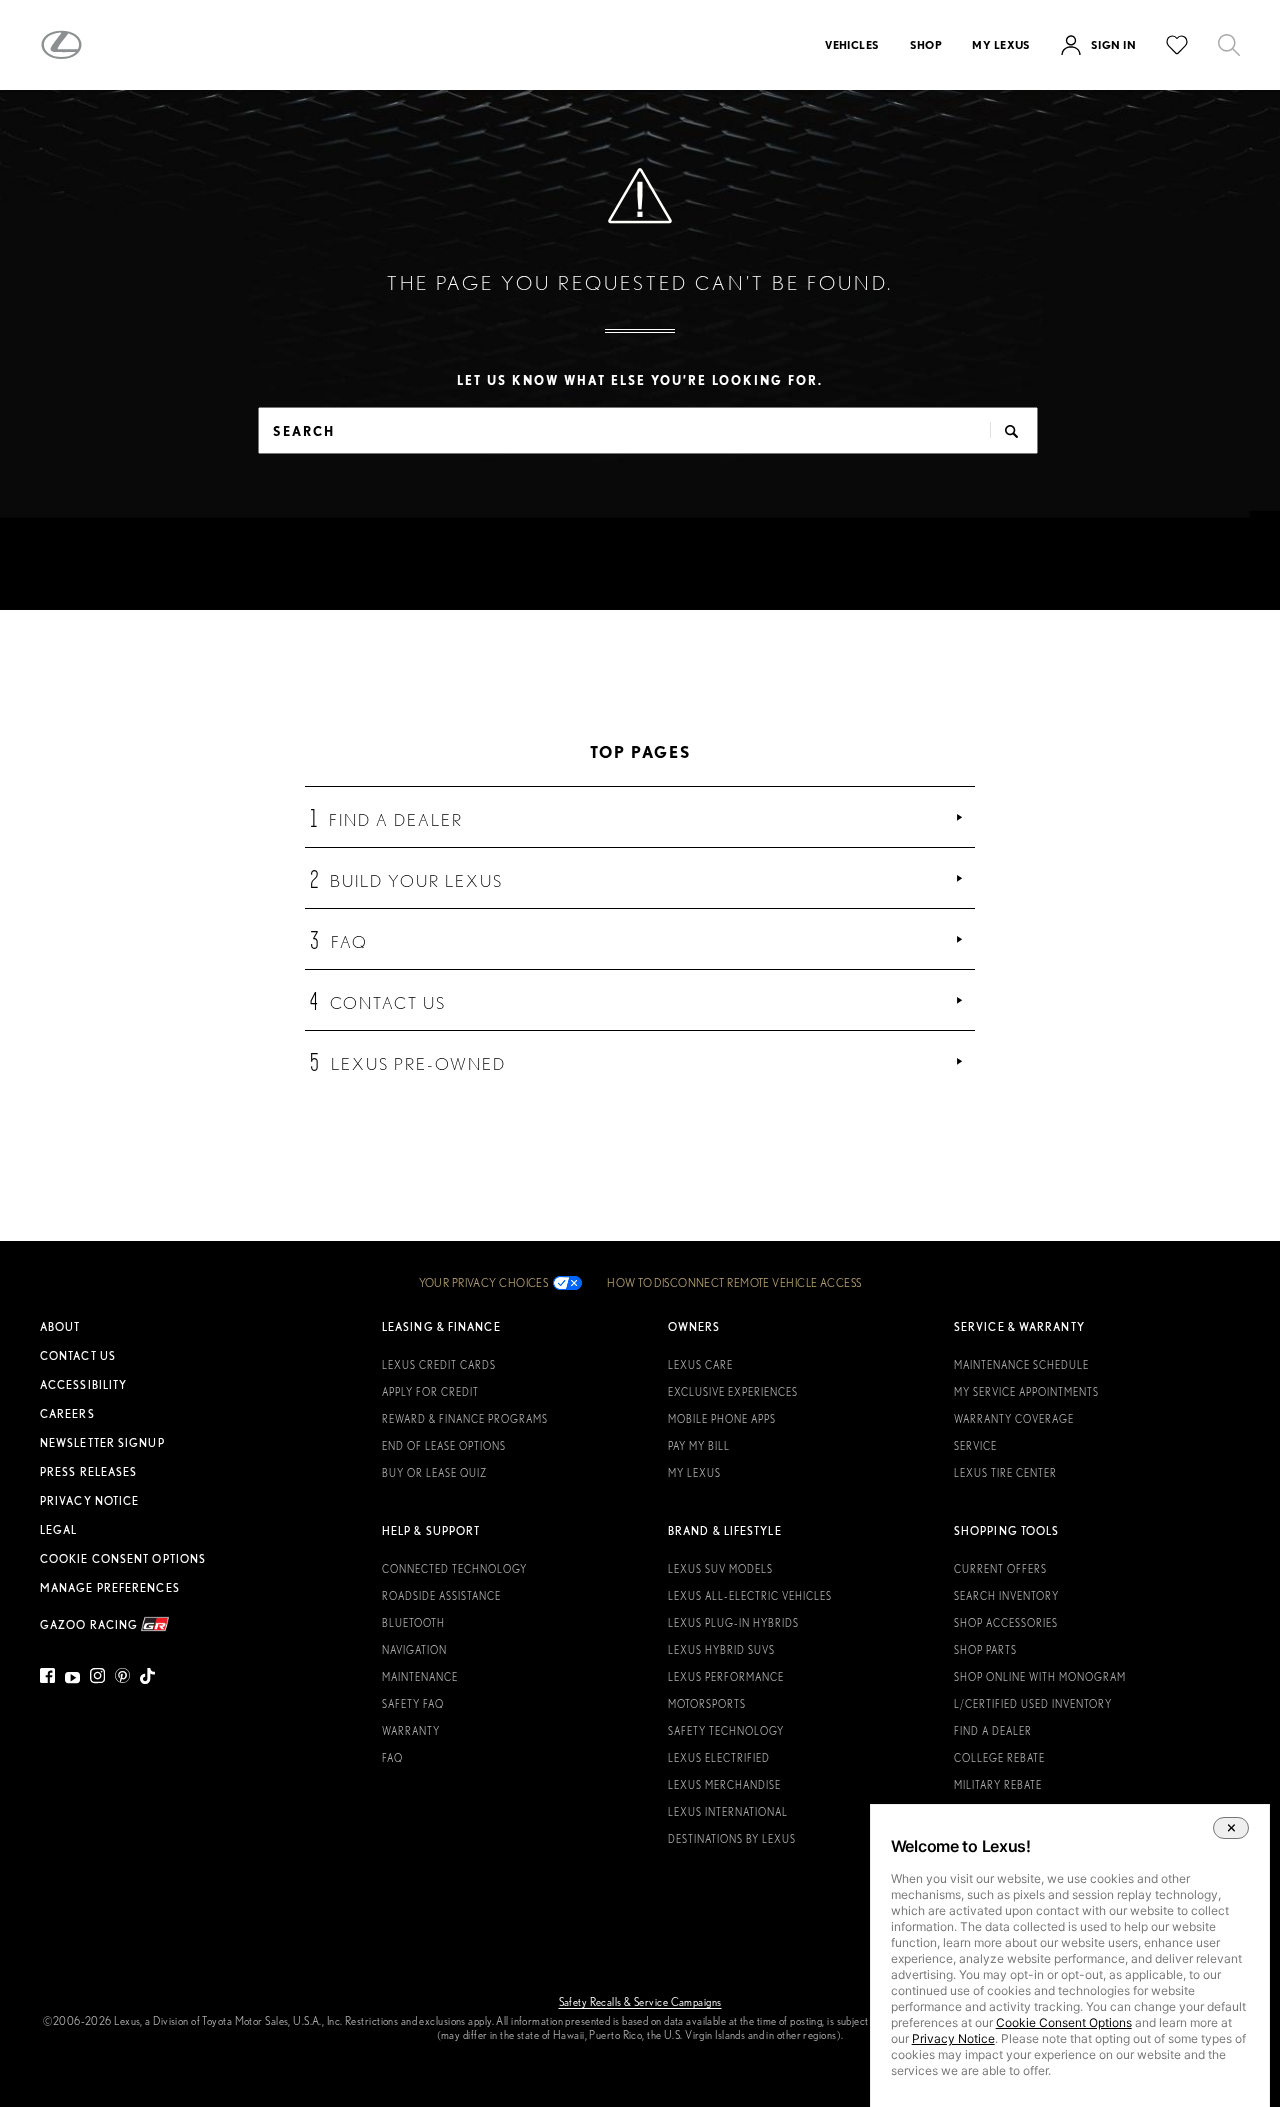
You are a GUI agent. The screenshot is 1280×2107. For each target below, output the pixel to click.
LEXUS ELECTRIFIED (719, 1758)
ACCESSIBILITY (83, 1385)
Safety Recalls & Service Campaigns (640, 2002)
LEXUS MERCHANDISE (724, 1785)
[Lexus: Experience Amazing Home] (61, 45)
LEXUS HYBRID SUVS (721, 1650)
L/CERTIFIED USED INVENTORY (1033, 1704)
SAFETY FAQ (413, 1704)
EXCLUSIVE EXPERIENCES (733, 1392)
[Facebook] (50, 1679)
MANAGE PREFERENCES (110, 1588)
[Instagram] (97, 1679)
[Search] (1229, 45)
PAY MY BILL (699, 1446)
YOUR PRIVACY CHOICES (484, 1283)
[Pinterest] (122, 1679)
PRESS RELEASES (88, 1472)
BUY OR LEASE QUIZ (434, 1473)
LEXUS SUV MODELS (720, 1569)
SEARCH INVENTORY (1006, 1596)
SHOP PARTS (985, 1650)
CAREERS (67, 1414)
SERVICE (975, 1446)
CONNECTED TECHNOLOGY (454, 1569)
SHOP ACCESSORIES (1006, 1623)
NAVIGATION (414, 1650)
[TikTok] (147, 1679)
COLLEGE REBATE (999, 1758)
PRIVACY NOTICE (89, 1501)
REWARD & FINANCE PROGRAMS (465, 1419)
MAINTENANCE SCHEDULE (1021, 1365)
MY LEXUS (694, 1473)
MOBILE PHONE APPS (722, 1419)
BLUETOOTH (413, 1623)
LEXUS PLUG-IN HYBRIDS (733, 1623)
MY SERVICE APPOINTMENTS (1026, 1392)
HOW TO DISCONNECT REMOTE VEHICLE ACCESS (734, 1283)
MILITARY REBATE (998, 1785)
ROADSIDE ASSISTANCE (441, 1596)
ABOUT (60, 1327)
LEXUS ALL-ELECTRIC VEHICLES (750, 1596)
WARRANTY (411, 1731)
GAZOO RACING (90, 1624)
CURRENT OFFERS (1000, 1569)
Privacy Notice (953, 2038)
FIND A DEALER (993, 1731)
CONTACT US (78, 1356)
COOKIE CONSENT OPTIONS (123, 1559)
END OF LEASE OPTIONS (444, 1446)
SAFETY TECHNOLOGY (726, 1731)
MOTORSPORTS (707, 1704)
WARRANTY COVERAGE (1014, 1419)
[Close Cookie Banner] (1231, 1828)
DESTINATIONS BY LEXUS (732, 1839)
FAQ (392, 1758)
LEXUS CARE (700, 1365)
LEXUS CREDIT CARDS (439, 1365)
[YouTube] (72, 1679)
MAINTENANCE (420, 1677)
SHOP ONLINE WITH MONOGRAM (1040, 1677)
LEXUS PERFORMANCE (726, 1677)
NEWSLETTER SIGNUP (102, 1443)
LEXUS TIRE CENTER (1005, 1473)
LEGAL (59, 1530)
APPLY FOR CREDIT (430, 1392)
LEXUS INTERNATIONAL (728, 1812)
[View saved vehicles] (1177, 45)
